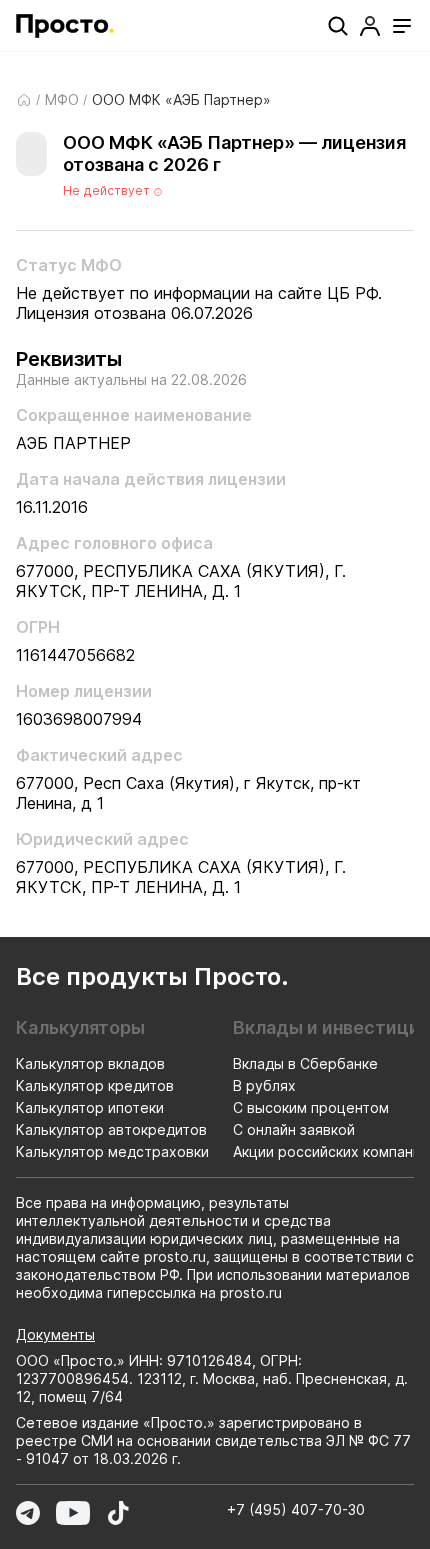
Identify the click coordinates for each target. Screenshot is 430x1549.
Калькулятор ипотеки (90, 1107)
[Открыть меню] (402, 26)
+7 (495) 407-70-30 (296, 1509)
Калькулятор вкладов (90, 1063)
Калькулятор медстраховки (112, 1151)
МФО (62, 100)
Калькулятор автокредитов (111, 1129)
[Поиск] (338, 26)
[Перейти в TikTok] (118, 1513)
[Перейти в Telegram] (28, 1513)
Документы (55, 1334)
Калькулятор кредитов (95, 1085)
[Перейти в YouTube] (73, 1513)
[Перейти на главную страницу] (65, 26)
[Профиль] (370, 26)
